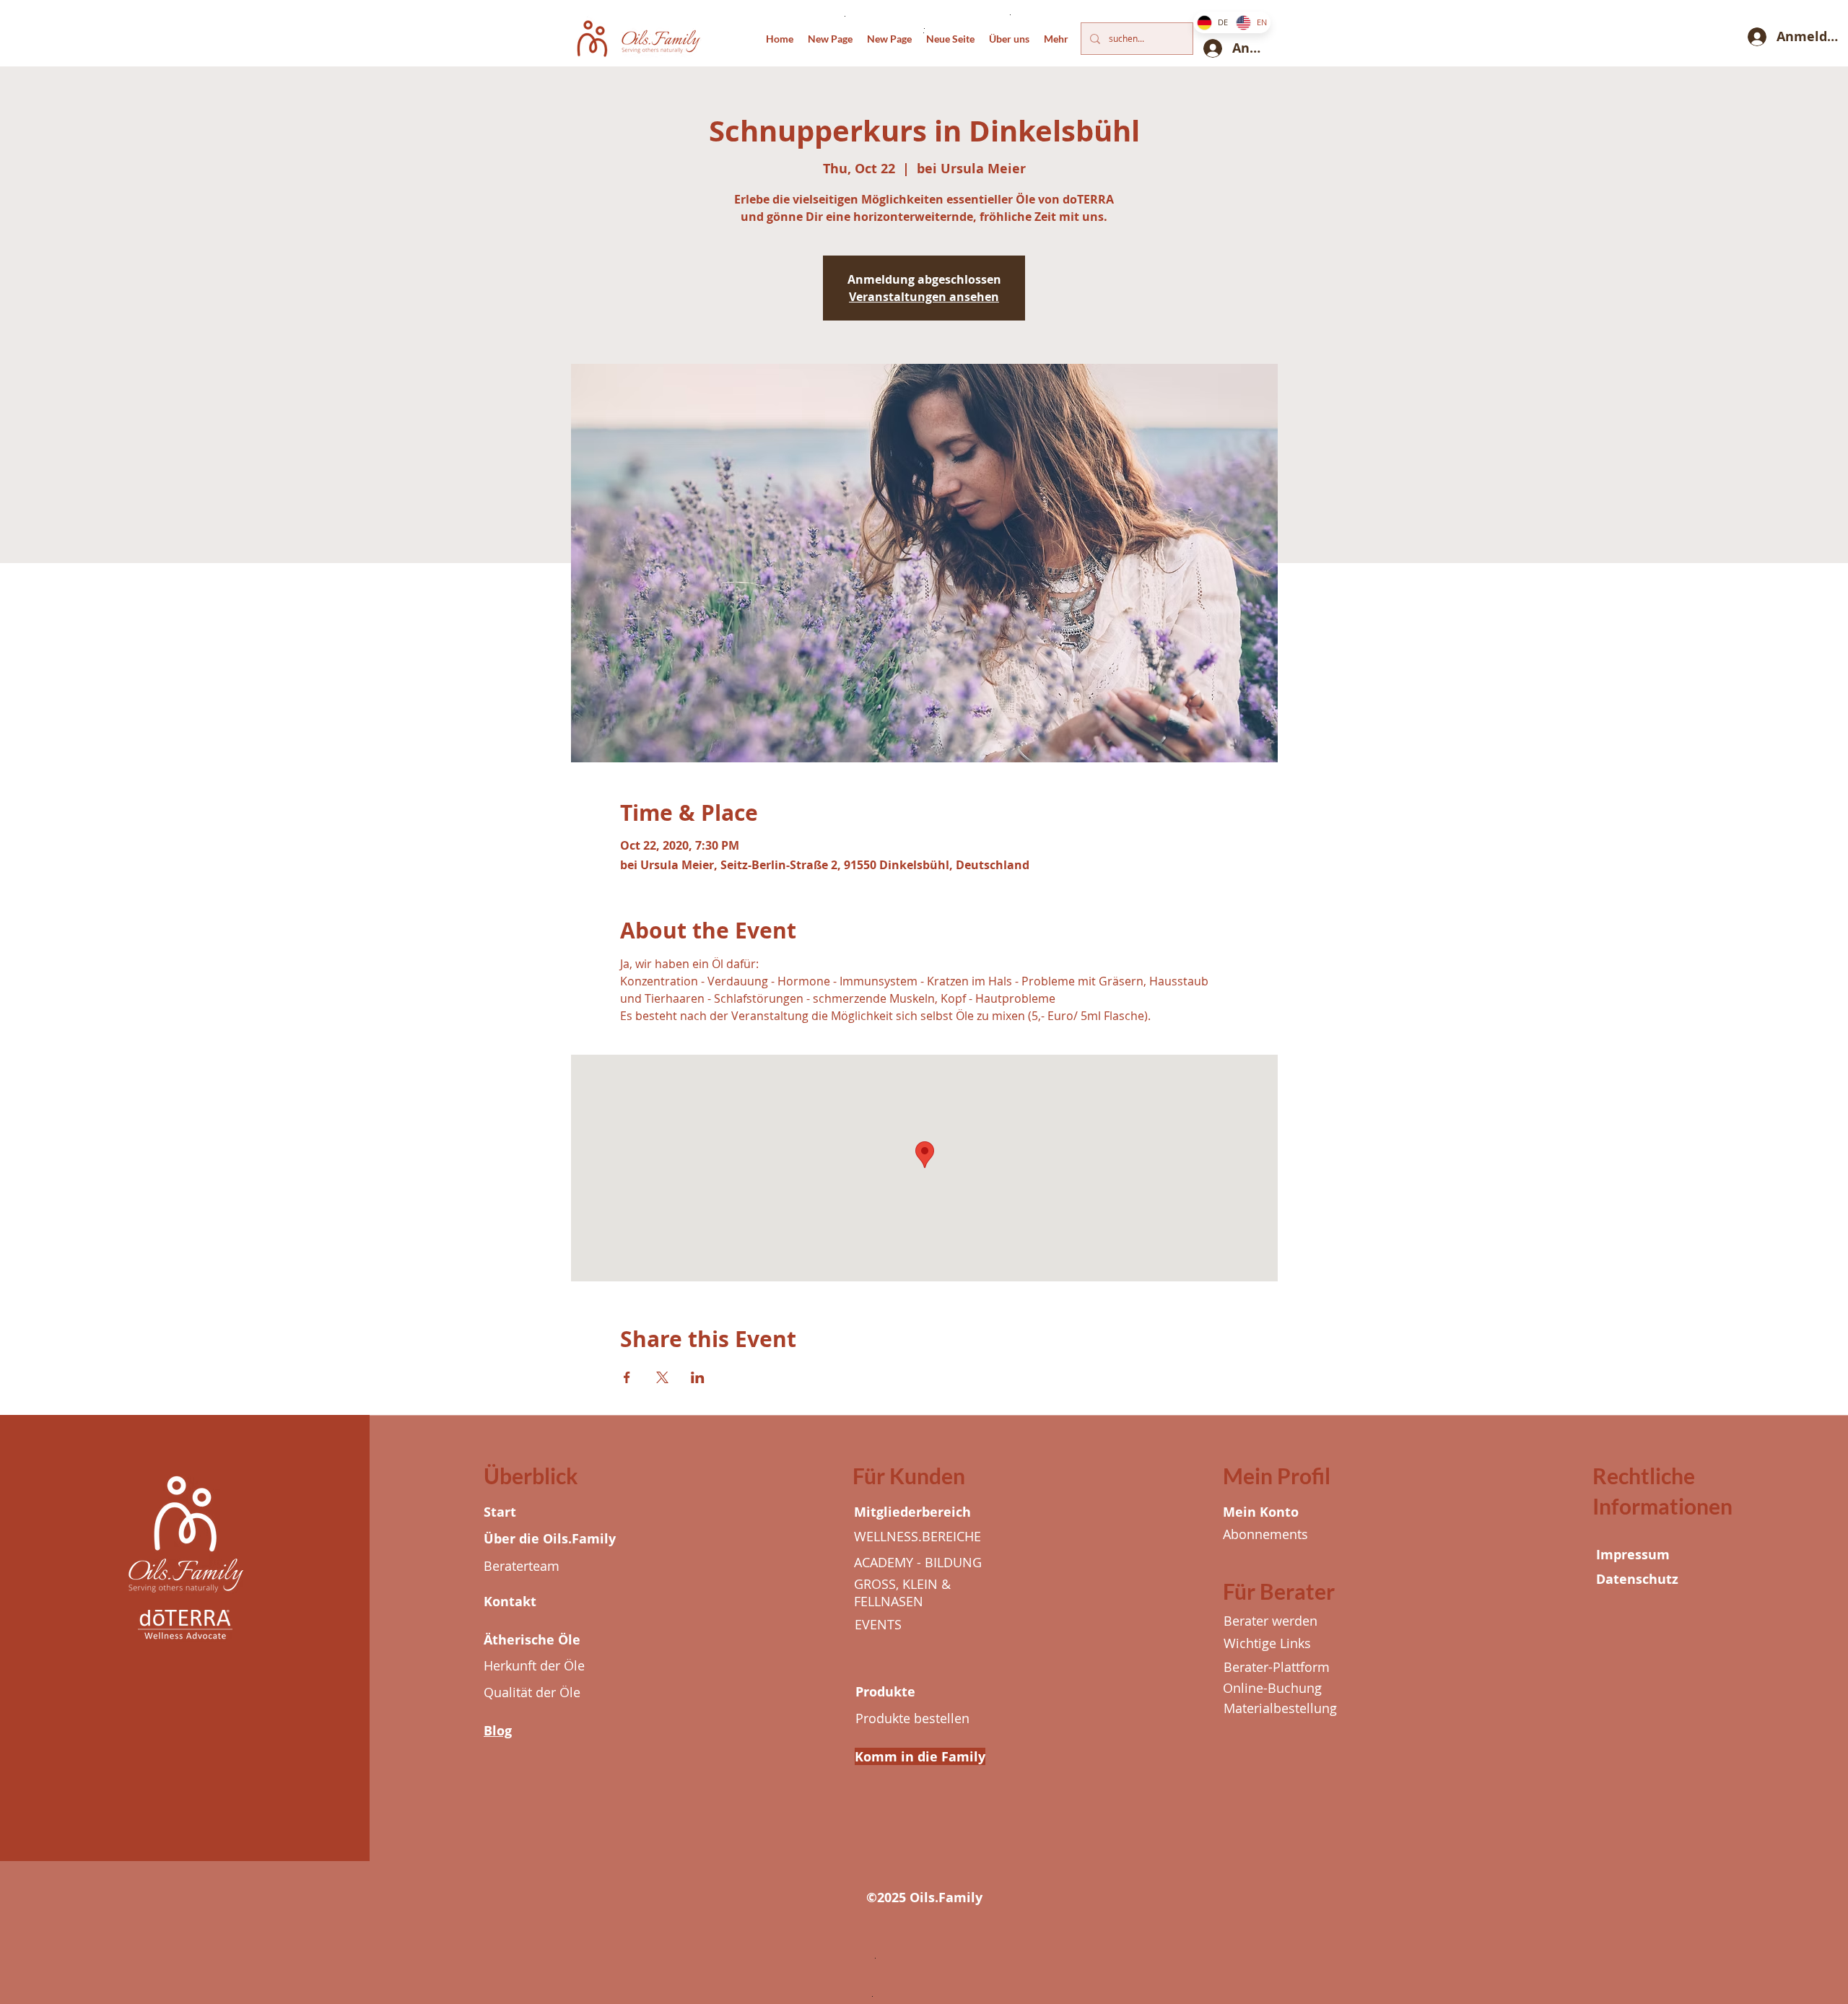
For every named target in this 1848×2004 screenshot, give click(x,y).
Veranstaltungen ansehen (924, 297)
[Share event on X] (662, 1377)
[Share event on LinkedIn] (698, 1377)
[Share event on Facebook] (627, 1377)
